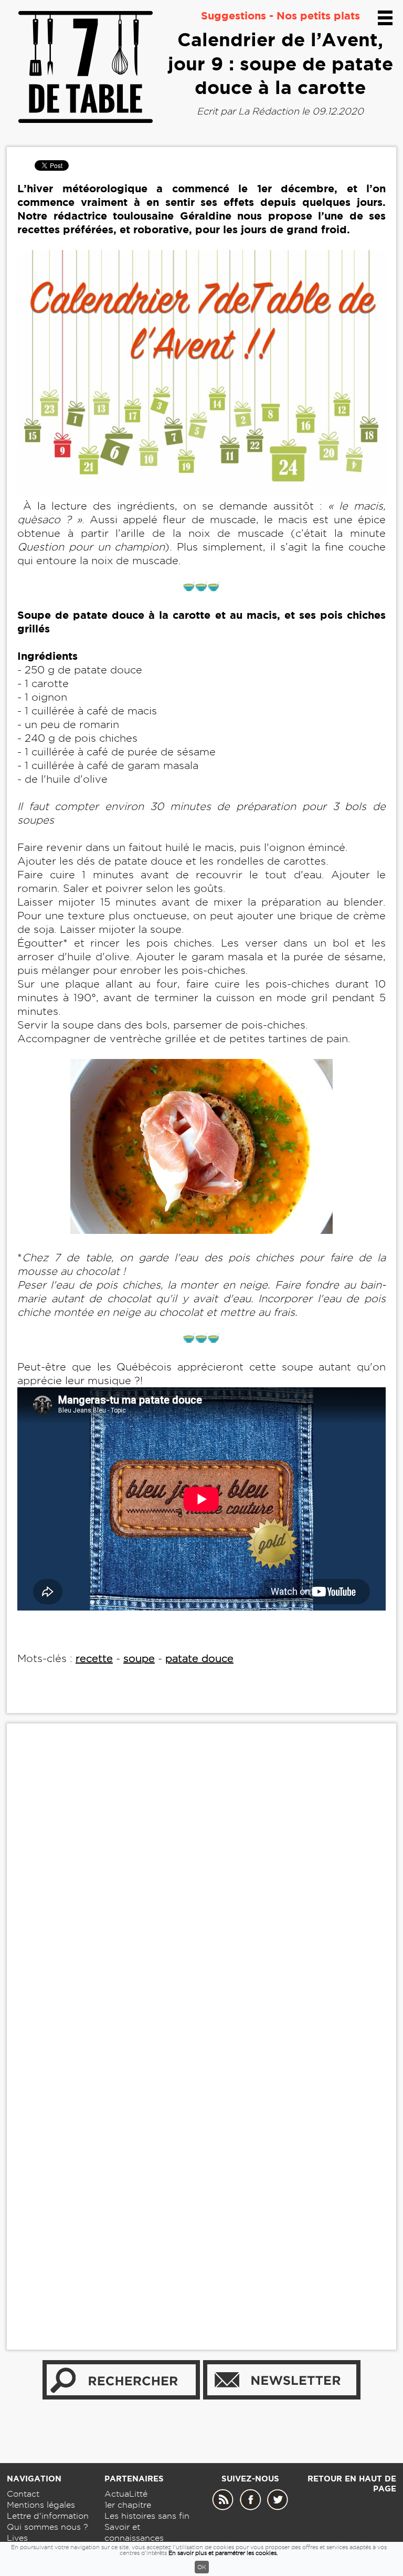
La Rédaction (269, 111)
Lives (17, 2538)
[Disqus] (201, 1892)
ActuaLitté (126, 2494)
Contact (23, 2494)
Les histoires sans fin (147, 2516)
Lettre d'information (48, 2516)
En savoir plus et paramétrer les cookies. (223, 2553)
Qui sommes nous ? (47, 2527)
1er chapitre (128, 2505)
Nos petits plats (318, 15)
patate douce (199, 1658)
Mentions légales (41, 2505)
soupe (139, 1658)
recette (94, 1658)
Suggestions (234, 15)
